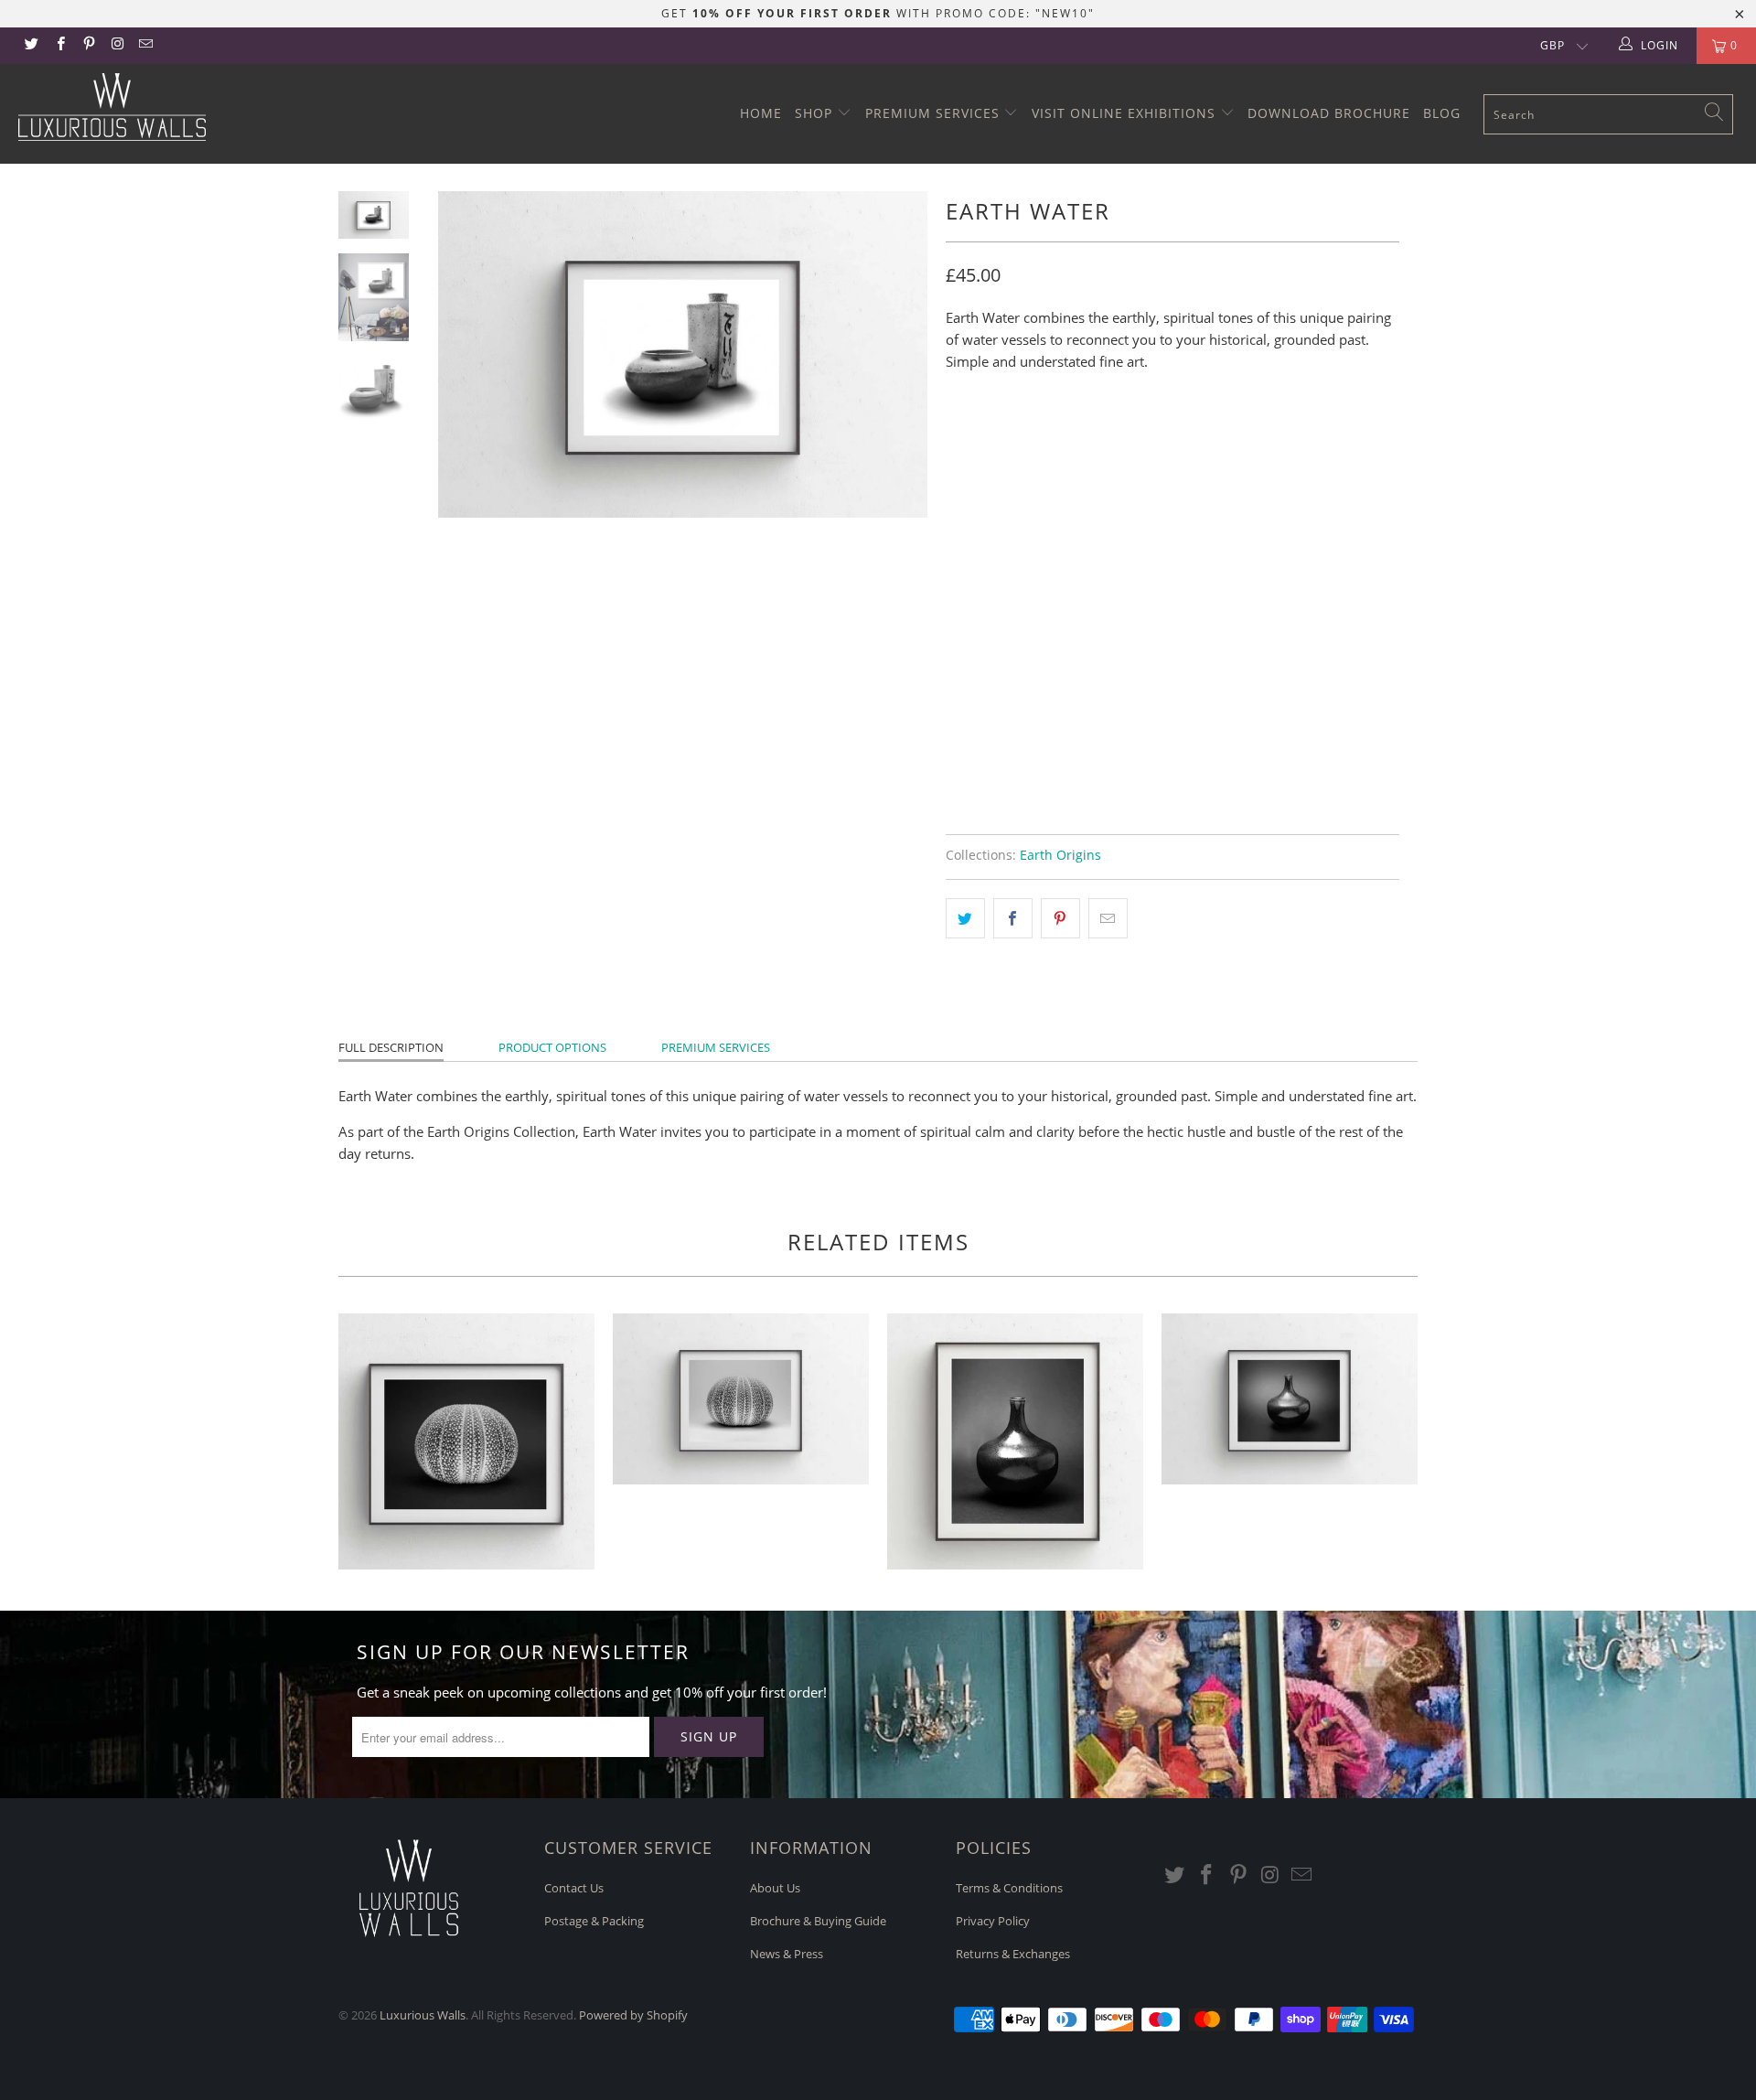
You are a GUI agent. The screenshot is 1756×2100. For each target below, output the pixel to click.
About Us (775, 1888)
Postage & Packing (594, 1921)
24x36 (1150, 439)
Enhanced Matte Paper (1031, 519)
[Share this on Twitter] (965, 918)
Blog (1442, 113)
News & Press (787, 1954)
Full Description (391, 1047)
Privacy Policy (993, 1921)
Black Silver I (1015, 1441)
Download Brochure (1329, 113)
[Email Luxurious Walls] (145, 45)
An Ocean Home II (741, 1399)
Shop (816, 113)
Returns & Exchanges (1013, 1954)
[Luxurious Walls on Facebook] (59, 45)
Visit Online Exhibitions (1126, 113)
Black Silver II (1290, 1399)
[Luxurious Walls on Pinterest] (88, 45)
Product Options (552, 1047)
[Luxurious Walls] (150, 107)
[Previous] (464, 354)
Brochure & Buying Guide (818, 1921)
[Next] (901, 354)
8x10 (969, 439)
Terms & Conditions (1009, 1888)
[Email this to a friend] (1108, 918)
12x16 (1028, 439)
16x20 (1089, 439)
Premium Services (935, 113)
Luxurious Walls (423, 2015)
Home (761, 113)
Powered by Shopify (633, 2015)
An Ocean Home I (466, 1441)
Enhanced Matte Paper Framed (1057, 564)
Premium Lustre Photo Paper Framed (1076, 610)
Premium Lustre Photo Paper (1227, 519)
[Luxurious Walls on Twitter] (31, 45)
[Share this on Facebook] (1013, 918)
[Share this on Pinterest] (1060, 918)
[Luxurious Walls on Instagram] (117, 45)
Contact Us (574, 1888)
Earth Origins (1060, 855)
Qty (958, 661)
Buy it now (1280, 749)
